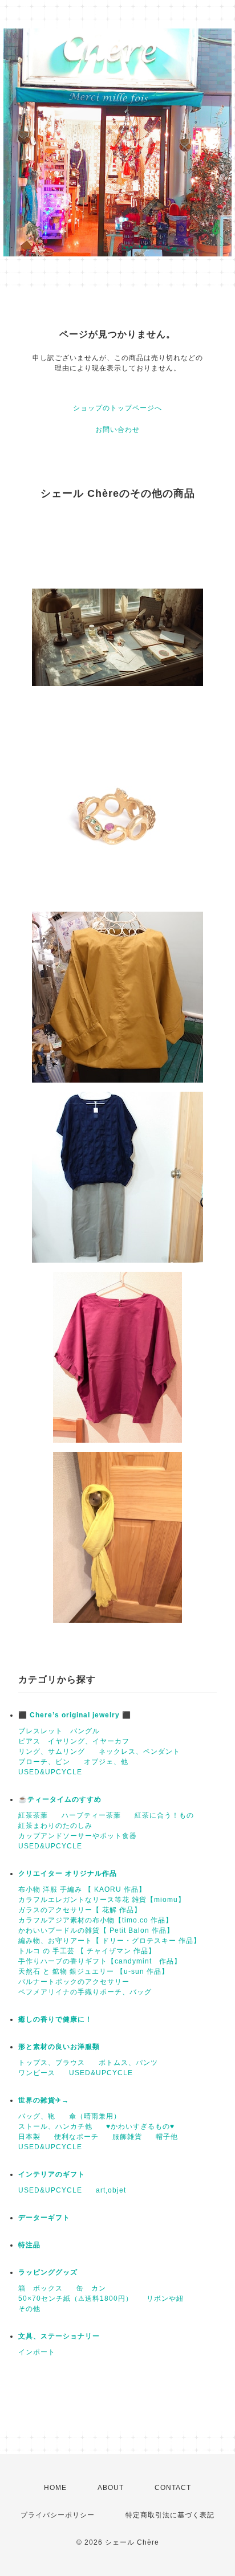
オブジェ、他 (106, 1762)
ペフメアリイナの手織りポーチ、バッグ (85, 1992)
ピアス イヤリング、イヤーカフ (74, 1741)
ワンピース (37, 2073)
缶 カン (91, 2288)
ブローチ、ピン (44, 1762)
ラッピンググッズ (48, 2272)
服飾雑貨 (127, 2137)
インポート (37, 2352)
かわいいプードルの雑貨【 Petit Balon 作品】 (96, 1930)
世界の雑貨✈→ (44, 2100)
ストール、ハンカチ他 (55, 2126)
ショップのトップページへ (117, 408)
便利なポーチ (76, 2137)
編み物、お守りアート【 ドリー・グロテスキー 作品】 (110, 1941)
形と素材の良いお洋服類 (59, 2047)
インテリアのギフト (52, 2174)
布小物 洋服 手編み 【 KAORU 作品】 (82, 1889)
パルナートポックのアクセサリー (74, 1982)
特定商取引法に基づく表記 (170, 2515)
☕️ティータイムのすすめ (60, 1799)
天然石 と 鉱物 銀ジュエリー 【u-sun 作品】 (94, 1971)
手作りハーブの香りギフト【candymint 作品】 (100, 1961)
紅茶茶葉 (33, 1815)
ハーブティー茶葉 (91, 1815)
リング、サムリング (52, 1752)
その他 (29, 2309)
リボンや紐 (165, 2299)
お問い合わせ (117, 430)
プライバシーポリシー (58, 2515)
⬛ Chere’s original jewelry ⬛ (75, 1715)
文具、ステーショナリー (59, 2336)
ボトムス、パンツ (128, 2063)
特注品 (29, 2245)
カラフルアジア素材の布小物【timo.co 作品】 (96, 1920)
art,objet (111, 2190)
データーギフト (44, 2218)
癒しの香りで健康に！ (55, 2019)
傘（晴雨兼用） (95, 2116)
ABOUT (111, 2488)
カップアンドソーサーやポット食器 (78, 1836)
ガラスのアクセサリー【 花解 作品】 (80, 1910)
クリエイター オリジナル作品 (68, 1873)
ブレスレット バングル (59, 1731)
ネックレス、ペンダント (139, 1752)
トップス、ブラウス (52, 2063)
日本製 (29, 2137)
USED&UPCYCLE (50, 1772)
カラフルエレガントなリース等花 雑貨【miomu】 (102, 1900)
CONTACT (173, 2488)
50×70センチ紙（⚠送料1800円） (76, 2299)
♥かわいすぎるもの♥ (140, 2126)
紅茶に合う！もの (164, 1815)
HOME (55, 2488)
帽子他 (167, 2137)
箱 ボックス (40, 2288)
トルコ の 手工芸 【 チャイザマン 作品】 (87, 1951)
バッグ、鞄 (37, 2116)
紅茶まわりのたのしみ (55, 1826)
